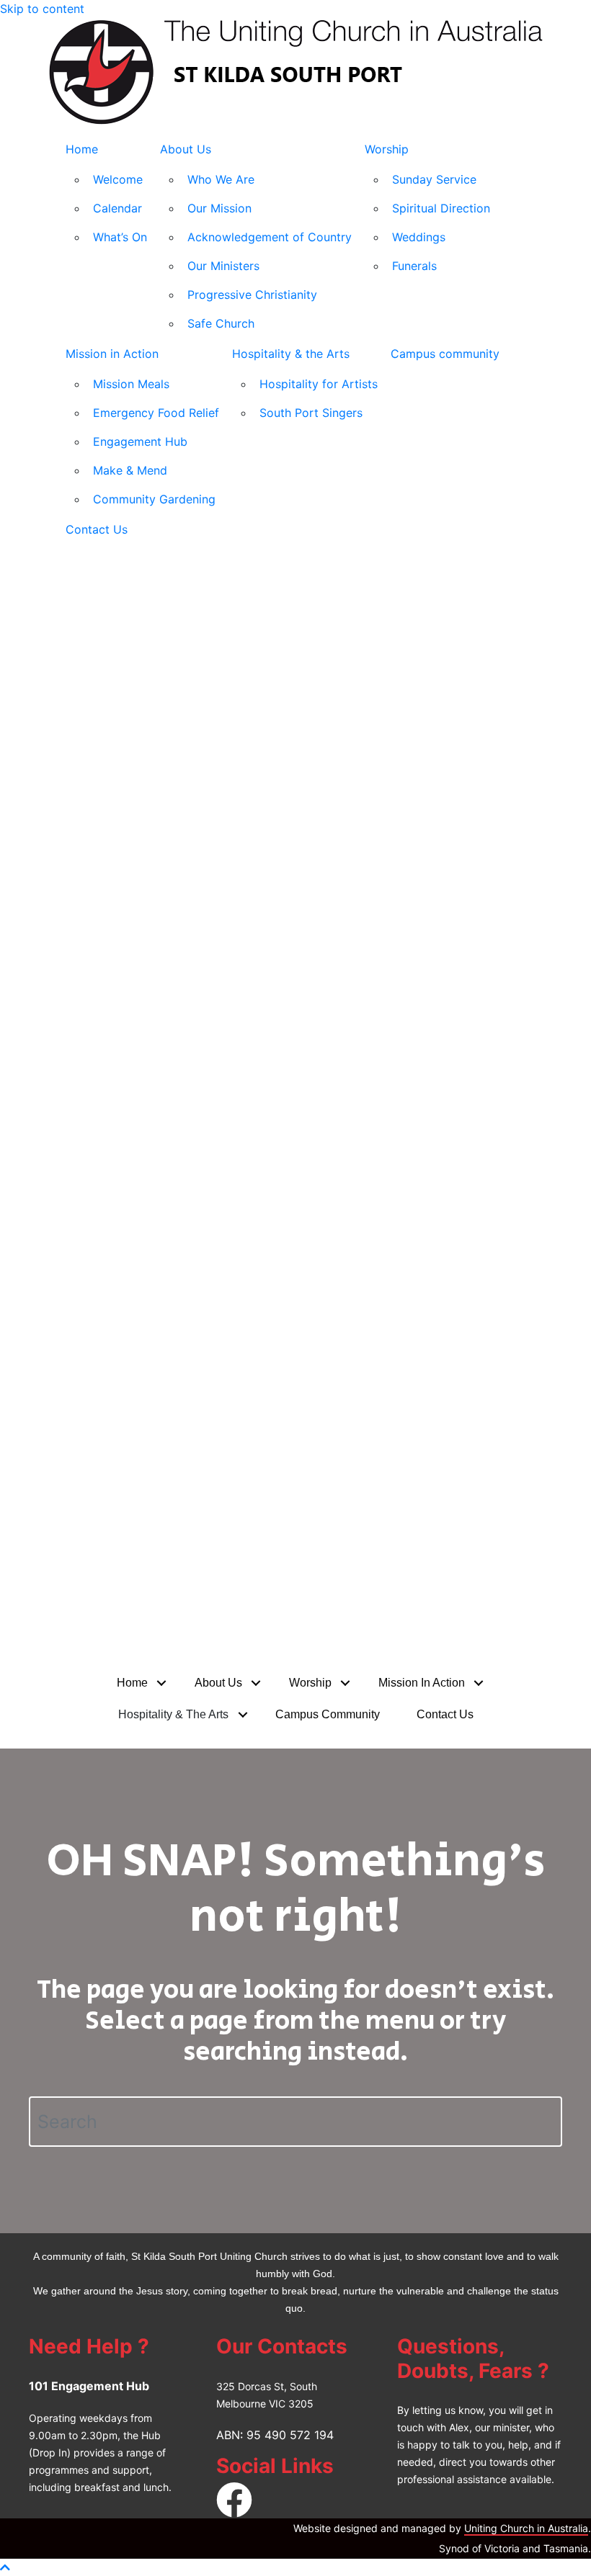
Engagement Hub (140, 441)
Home (82, 149)
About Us (186, 149)
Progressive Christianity (252, 295)
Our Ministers (223, 266)
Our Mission (219, 208)
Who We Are (221, 179)
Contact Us (97, 529)
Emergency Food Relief (156, 413)
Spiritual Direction (441, 208)
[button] (162, 1683)
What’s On (120, 237)
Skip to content (42, 9)
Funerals (414, 266)
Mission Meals (131, 384)
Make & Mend (130, 470)
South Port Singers (311, 413)
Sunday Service (434, 179)
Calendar (117, 208)
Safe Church (221, 323)
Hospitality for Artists (319, 384)
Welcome (118, 179)
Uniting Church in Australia (526, 2528)
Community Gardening (154, 499)
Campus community (445, 354)
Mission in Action (112, 354)
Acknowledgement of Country (270, 237)
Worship (387, 149)
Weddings (419, 237)
